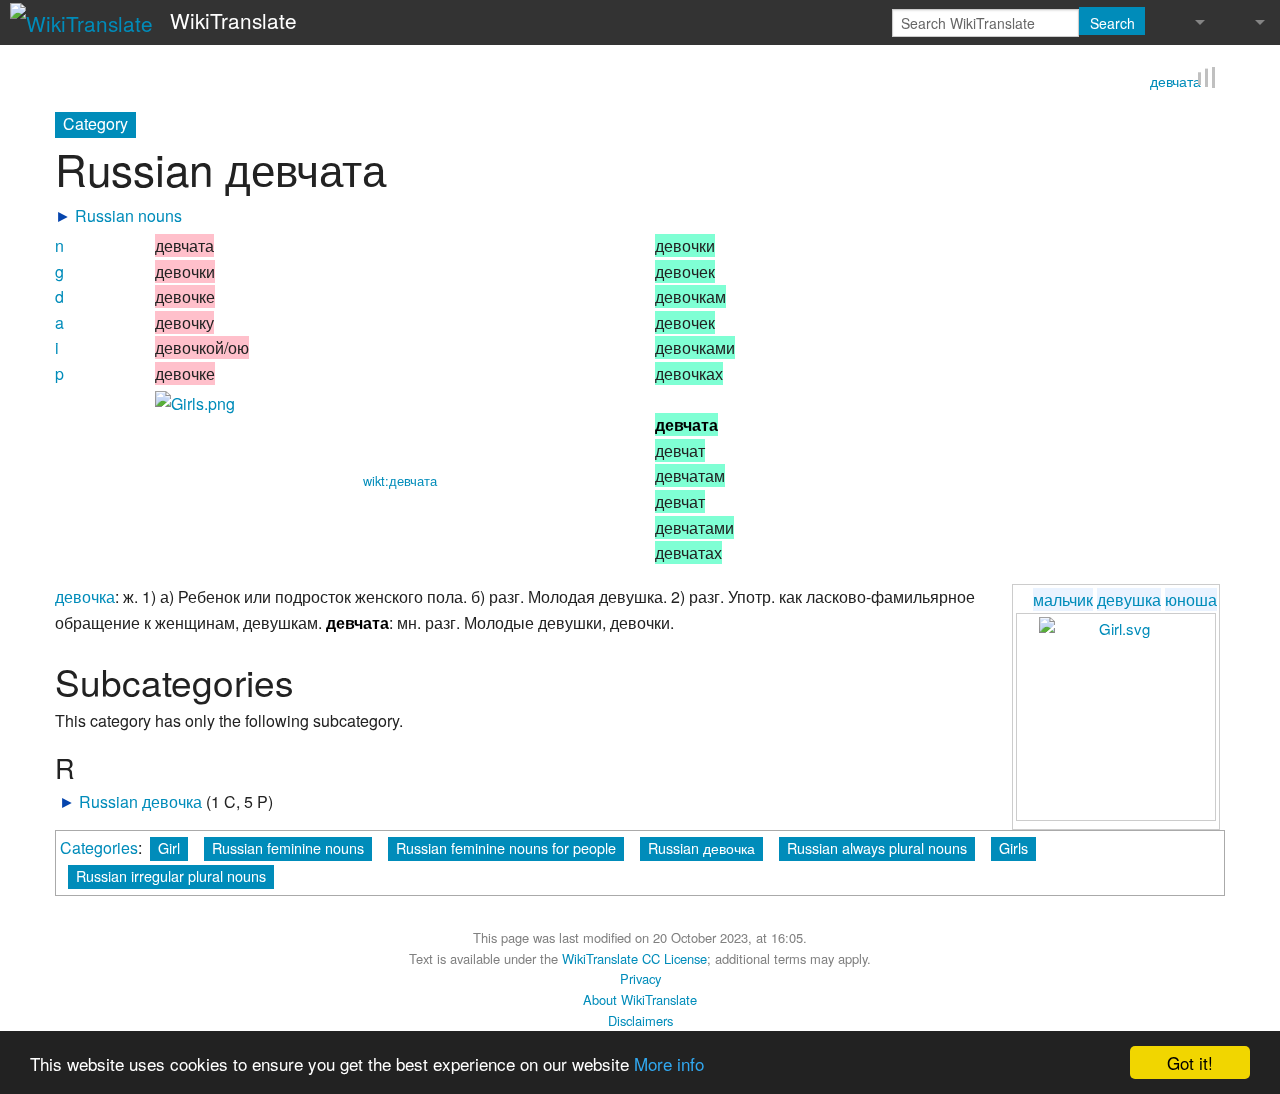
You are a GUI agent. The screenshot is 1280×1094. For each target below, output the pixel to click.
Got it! (1190, 1062)
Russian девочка (140, 799)
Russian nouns (128, 213)
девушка (1129, 597)
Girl (169, 845)
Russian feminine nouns (288, 845)
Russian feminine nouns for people (506, 845)
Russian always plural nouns (877, 845)
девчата (1175, 79)
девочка (85, 594)
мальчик (1063, 597)
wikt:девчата (400, 478)
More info (669, 1063)
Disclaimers (640, 1018)
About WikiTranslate (640, 997)
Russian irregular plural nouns (171, 873)
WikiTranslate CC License (634, 955)
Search (1112, 23)
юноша (1191, 597)
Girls (1013, 845)
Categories (99, 845)
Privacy (640, 976)
